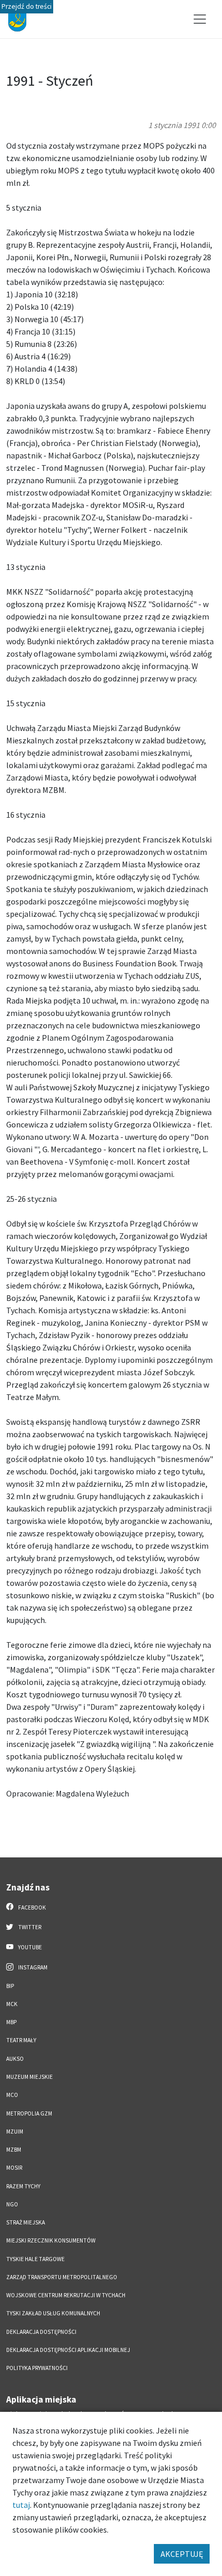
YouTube (29, 1947)
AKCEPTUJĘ (182, 2554)
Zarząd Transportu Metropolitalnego (62, 2277)
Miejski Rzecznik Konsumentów (51, 2240)
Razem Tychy (23, 2186)
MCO (12, 2095)
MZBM (14, 2150)
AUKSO (15, 2059)
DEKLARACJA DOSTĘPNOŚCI (41, 2332)
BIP (10, 1986)
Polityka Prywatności (37, 2368)
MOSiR (14, 2168)
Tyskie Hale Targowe (35, 2259)
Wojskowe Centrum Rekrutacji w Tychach (66, 2295)
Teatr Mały (21, 2040)
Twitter (29, 1927)
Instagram (32, 1967)
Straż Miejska (26, 2222)
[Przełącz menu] (200, 19)
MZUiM (15, 2132)
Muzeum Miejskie (29, 2077)
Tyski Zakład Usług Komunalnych (53, 2313)
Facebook (31, 1907)
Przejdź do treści (27, 6)
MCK (12, 2004)
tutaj (21, 2505)
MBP (11, 2022)
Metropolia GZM (29, 2113)
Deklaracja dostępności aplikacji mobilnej (68, 2350)
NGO (12, 2204)
